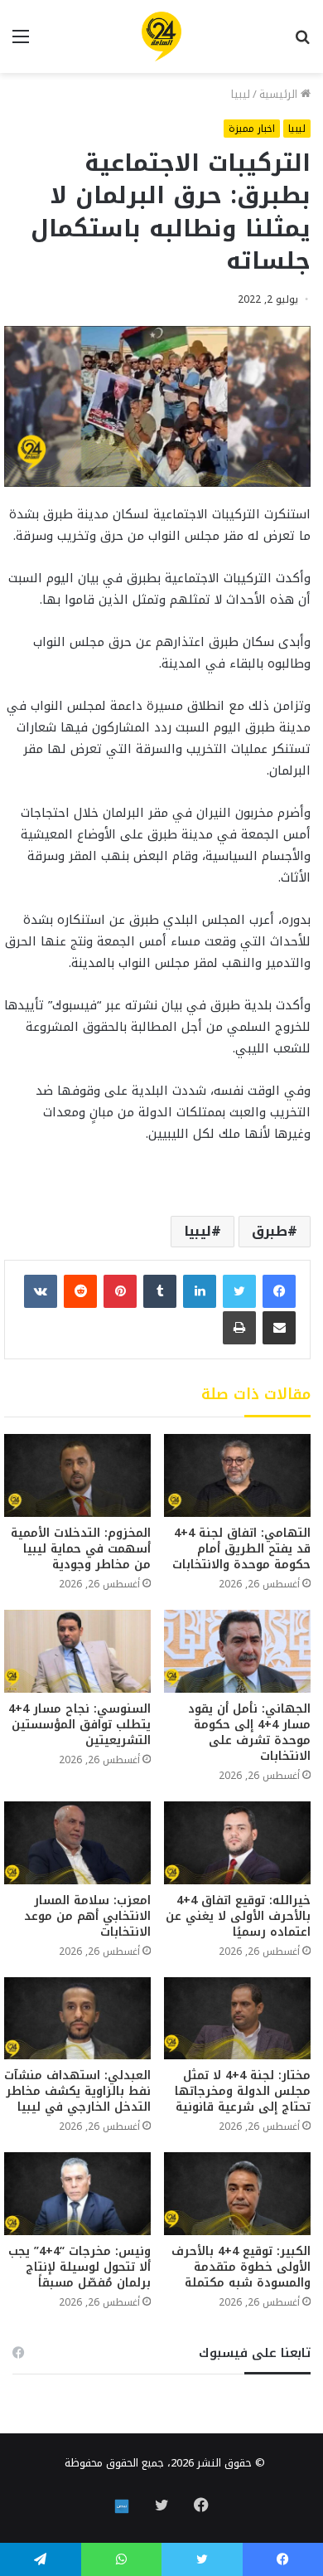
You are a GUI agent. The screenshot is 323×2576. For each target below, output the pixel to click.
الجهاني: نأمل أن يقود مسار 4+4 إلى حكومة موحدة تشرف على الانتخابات (249, 1733)
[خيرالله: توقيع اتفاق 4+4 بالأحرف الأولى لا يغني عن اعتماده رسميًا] (237, 1843)
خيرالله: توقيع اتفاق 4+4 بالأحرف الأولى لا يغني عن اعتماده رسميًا (238, 1916)
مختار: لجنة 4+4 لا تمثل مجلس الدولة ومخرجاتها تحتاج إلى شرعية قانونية (243, 2091)
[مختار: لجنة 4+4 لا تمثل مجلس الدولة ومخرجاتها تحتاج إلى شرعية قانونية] (237, 2019)
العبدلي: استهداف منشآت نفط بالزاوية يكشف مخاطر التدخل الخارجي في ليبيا (77, 2091)
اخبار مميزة (252, 129)
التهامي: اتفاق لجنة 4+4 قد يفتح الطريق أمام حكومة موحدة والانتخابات (241, 1549)
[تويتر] (239, 1291)
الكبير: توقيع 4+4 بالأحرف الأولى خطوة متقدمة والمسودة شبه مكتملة (241, 2267)
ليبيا (241, 94)
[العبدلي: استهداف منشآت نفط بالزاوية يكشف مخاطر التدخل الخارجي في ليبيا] (77, 2019)
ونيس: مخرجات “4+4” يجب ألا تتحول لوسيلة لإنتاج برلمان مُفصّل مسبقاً (80, 2267)
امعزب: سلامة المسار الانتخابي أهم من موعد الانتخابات (87, 1916)
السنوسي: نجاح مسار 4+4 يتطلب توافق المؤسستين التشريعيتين (80, 1725)
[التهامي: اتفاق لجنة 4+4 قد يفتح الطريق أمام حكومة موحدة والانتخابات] (237, 1475)
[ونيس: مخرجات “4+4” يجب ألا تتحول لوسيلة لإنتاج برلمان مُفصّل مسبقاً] (77, 2194)
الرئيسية (280, 94)
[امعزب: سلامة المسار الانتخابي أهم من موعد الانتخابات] (77, 1843)
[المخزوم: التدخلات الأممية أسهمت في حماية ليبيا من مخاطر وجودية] (77, 1475)
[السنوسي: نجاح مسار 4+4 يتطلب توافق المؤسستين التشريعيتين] (77, 1651)
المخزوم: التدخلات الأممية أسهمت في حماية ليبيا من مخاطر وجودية (81, 1549)
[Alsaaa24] (161, 36)
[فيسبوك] (279, 1291)
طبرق (270, 1231)
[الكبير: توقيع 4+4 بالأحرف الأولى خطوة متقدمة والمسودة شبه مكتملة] (237, 2194)
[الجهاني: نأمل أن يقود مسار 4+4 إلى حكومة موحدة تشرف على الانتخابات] (237, 1651)
